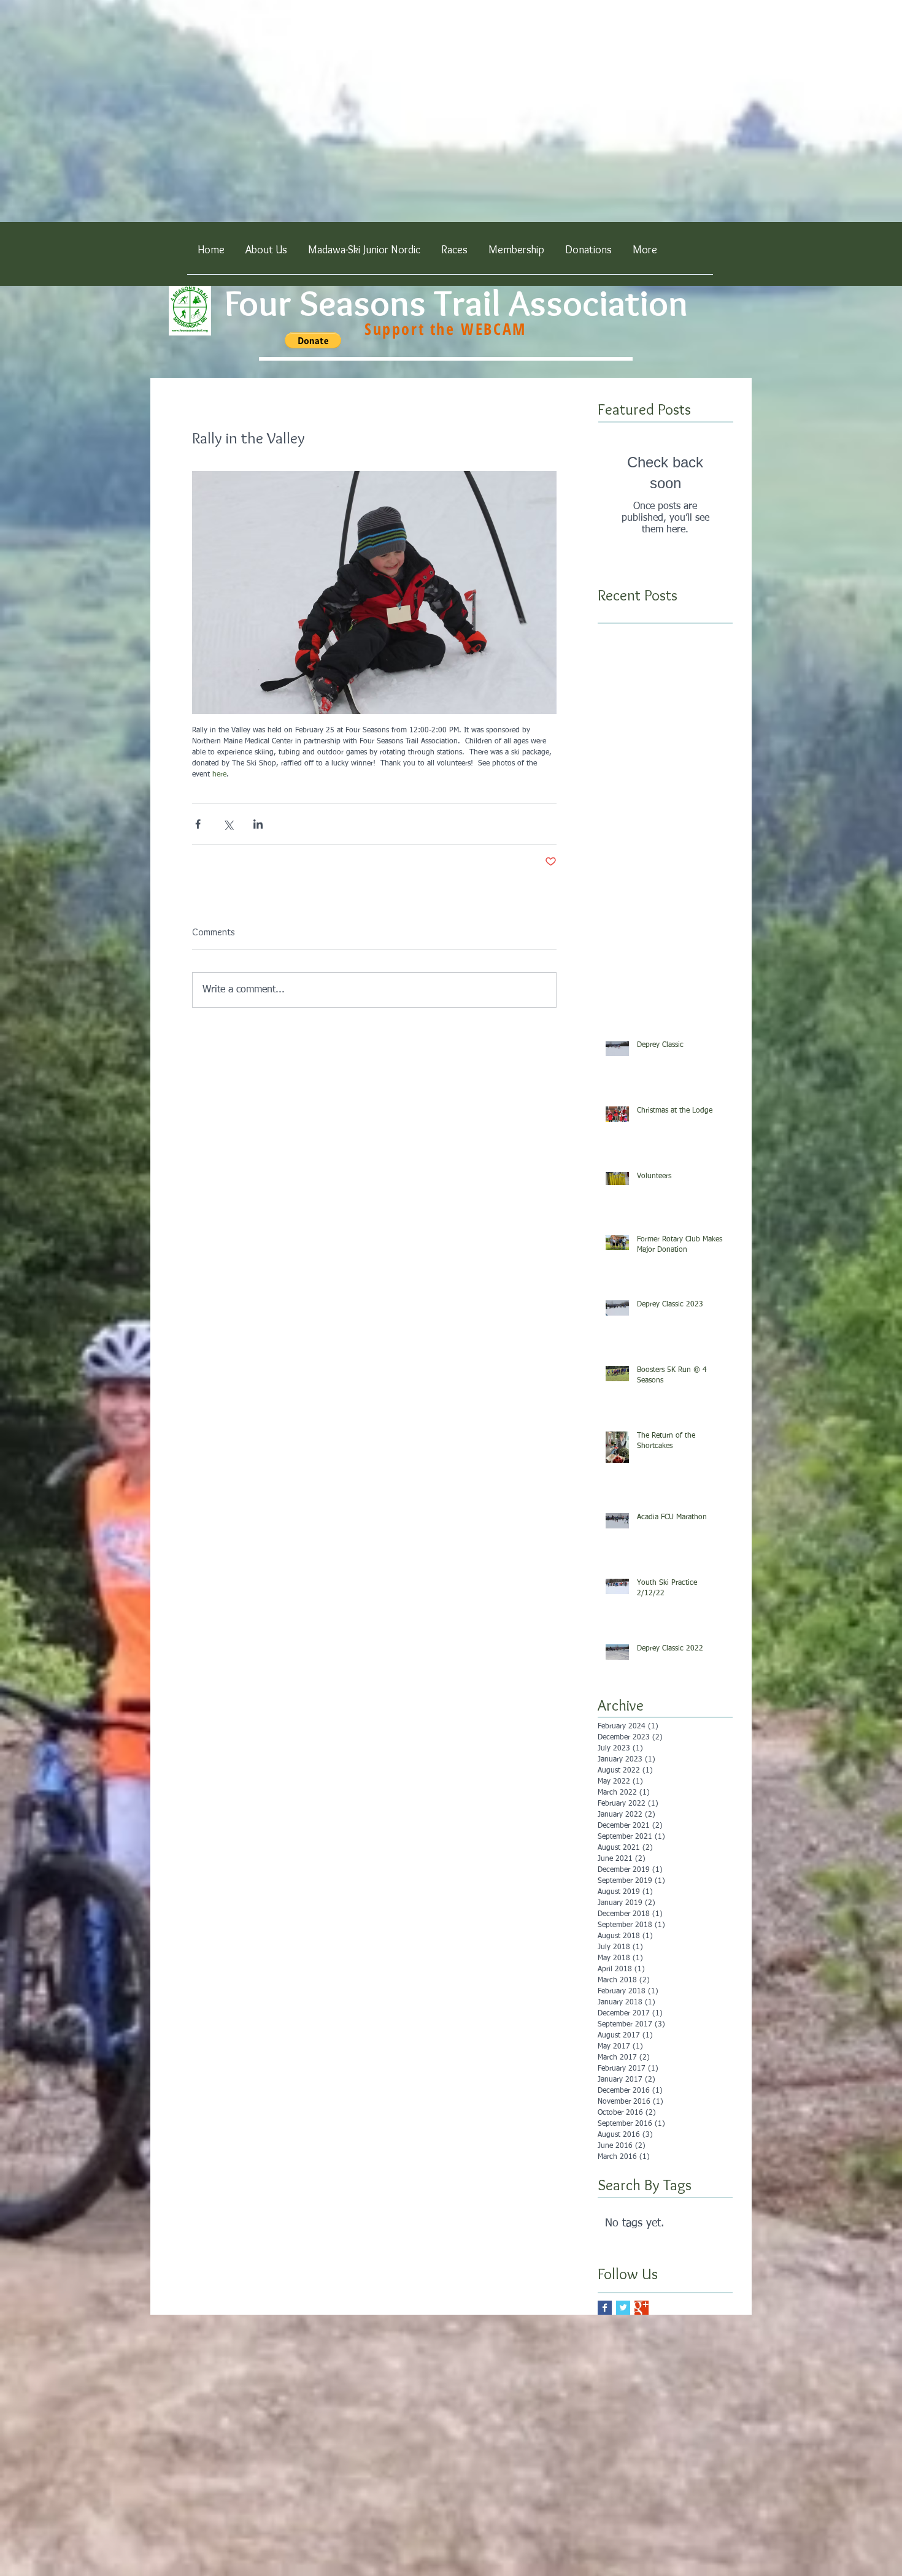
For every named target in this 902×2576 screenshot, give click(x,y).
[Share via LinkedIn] (258, 824)
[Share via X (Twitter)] (228, 824)
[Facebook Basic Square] (605, 2308)
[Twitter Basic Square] (623, 2308)
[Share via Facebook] (198, 824)
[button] (454, 254)
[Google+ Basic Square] (642, 2308)
